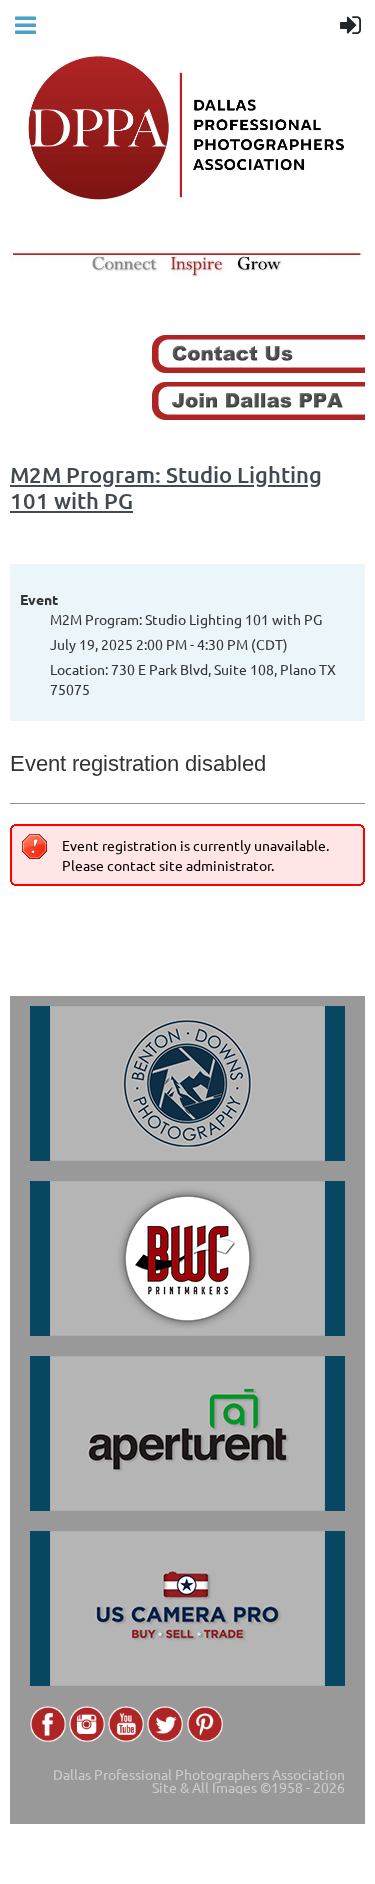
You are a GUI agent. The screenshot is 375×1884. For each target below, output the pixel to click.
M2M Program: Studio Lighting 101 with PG (166, 487)
